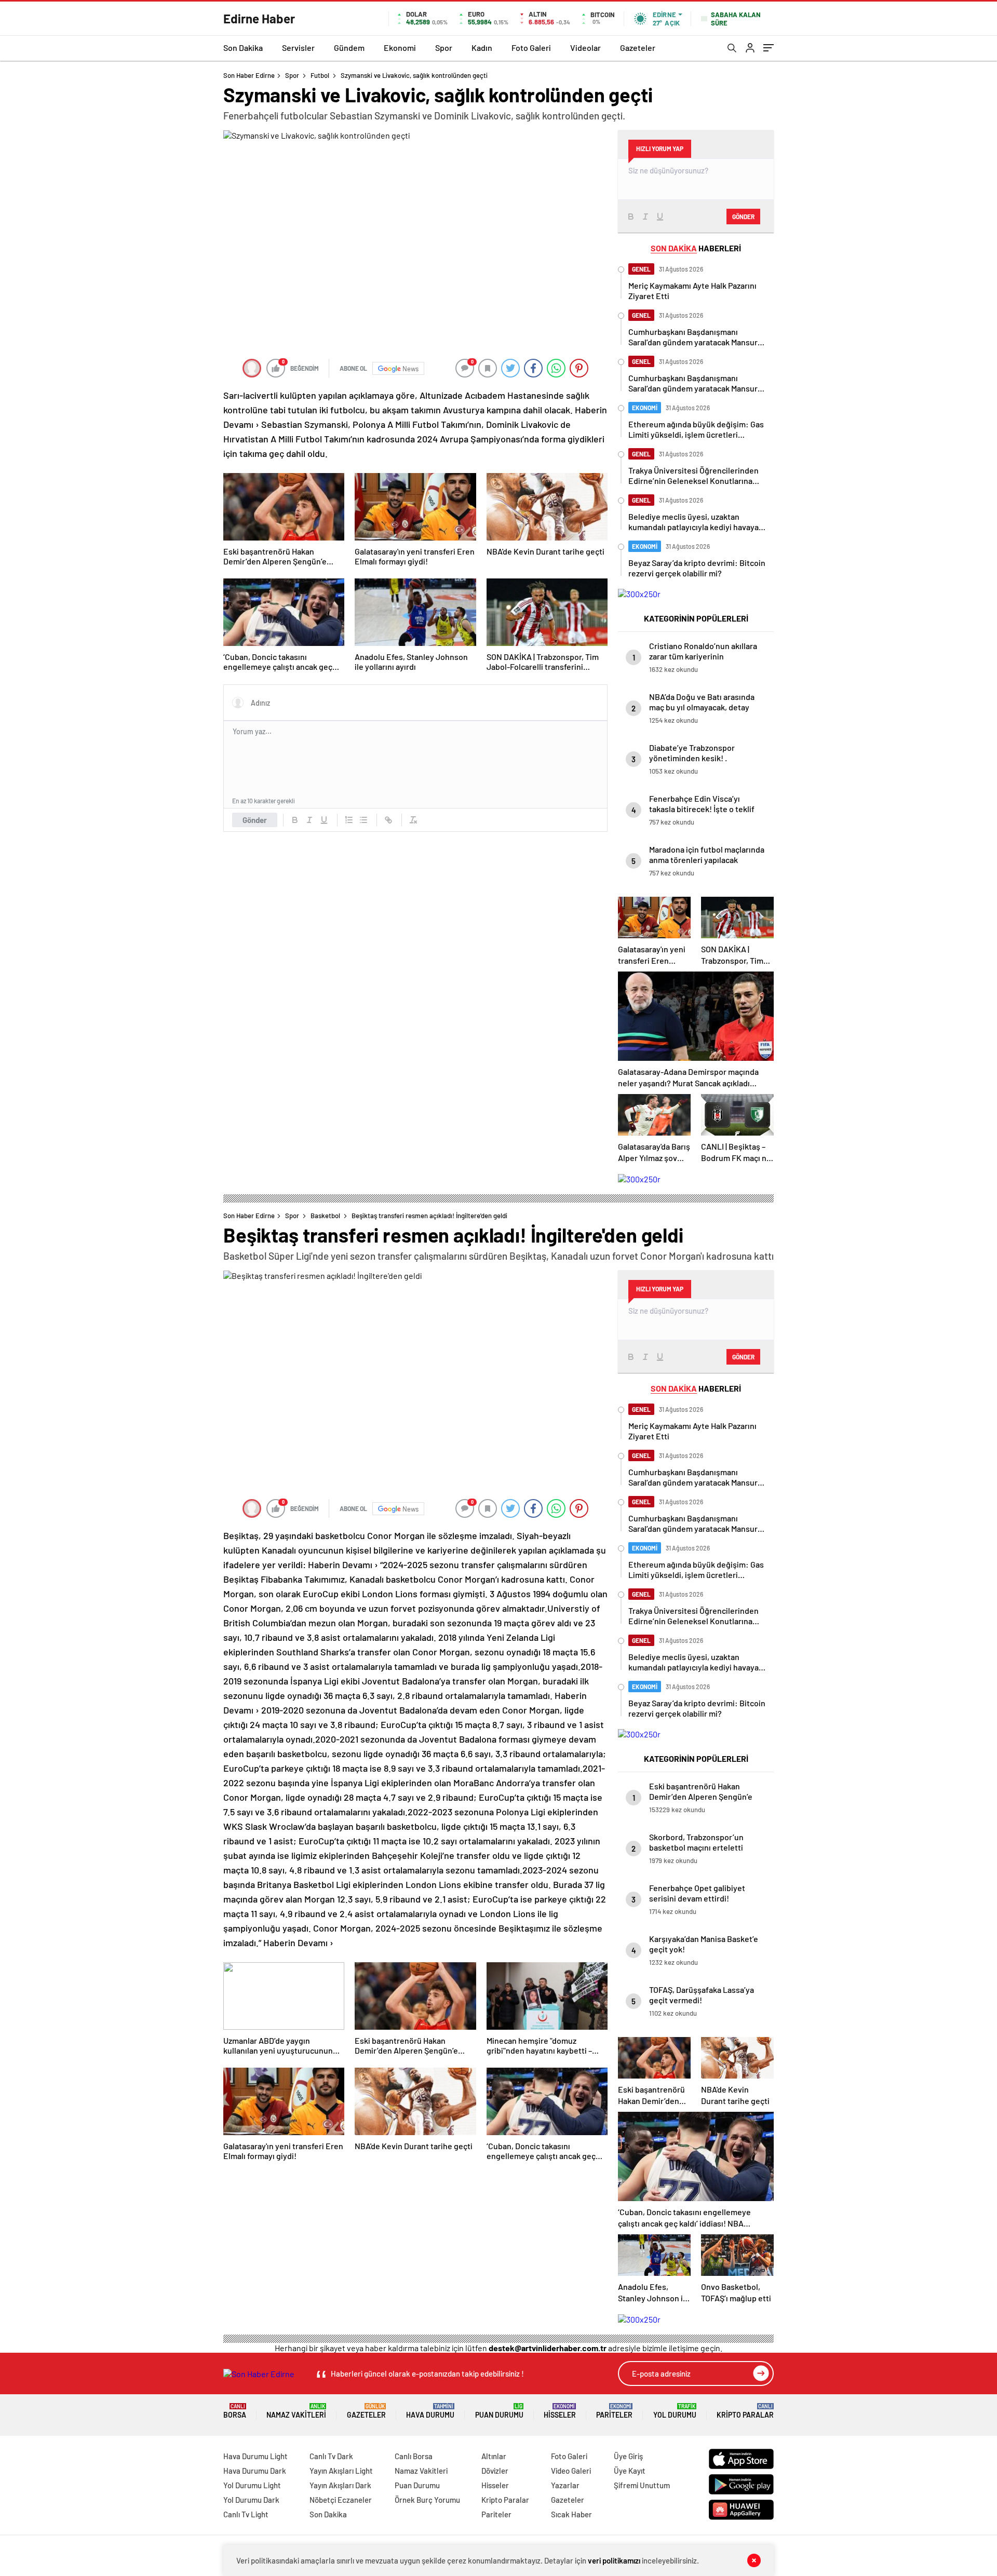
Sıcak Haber (571, 2514)
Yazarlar (565, 2485)
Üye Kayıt (630, 2471)
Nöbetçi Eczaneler (341, 2500)
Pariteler (614, 2411)
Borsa (235, 2411)
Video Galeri (571, 2471)
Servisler (298, 48)
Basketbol (325, 1216)
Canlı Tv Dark (331, 2456)
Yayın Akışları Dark (340, 2485)
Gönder (255, 820)
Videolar (585, 48)
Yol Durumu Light (252, 2485)
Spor (444, 48)
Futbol (320, 75)
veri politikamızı (614, 2560)
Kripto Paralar (745, 2411)
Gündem (349, 48)
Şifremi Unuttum (642, 2485)
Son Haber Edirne (249, 75)
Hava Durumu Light (255, 2456)
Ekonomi (400, 48)
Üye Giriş (628, 2456)
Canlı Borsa (414, 2456)
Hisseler (560, 2411)
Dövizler (495, 2471)
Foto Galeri (531, 48)
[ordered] (349, 820)
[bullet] (363, 820)
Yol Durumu (675, 2411)
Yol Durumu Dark (251, 2500)
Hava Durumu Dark (255, 2471)
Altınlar (494, 2456)
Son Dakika (243, 48)
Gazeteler (638, 48)
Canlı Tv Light (246, 2514)
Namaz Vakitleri (296, 2411)
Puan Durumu (499, 2411)
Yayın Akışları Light (341, 2471)
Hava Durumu (430, 2411)
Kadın (482, 48)
